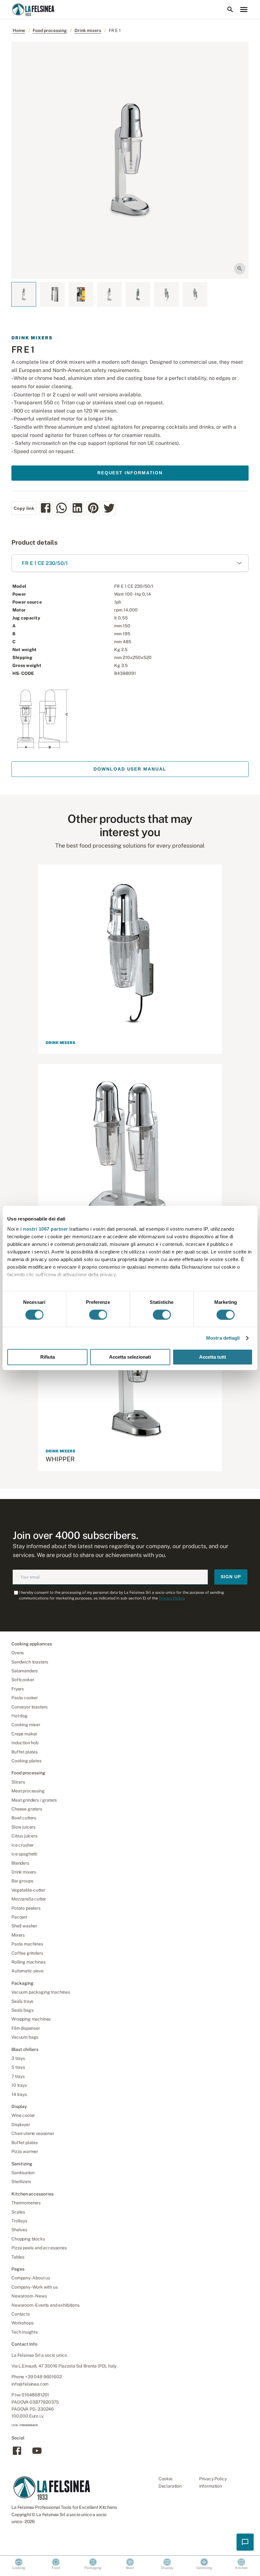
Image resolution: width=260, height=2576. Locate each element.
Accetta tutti (213, 1357)
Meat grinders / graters (34, 1800)
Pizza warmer (25, 2151)
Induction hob (25, 1743)
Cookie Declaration (170, 2482)
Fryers (18, 1689)
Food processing (50, 30)
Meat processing (28, 1791)
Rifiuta (48, 1357)
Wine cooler (23, 2115)
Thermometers (26, 2203)
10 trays (19, 2085)
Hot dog (19, 1716)
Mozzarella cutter (29, 1899)
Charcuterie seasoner (33, 2133)
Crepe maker (24, 1734)
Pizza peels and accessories (39, 2248)
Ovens (18, 1653)
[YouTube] (37, 2454)
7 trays (18, 2076)
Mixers (18, 1935)
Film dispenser (26, 2028)
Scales (18, 2212)
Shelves (19, 2230)
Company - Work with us (34, 2287)
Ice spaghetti (24, 1854)
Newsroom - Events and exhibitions (45, 2305)
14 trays (19, 2094)
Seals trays (22, 2001)
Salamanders (25, 1671)
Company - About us (31, 2278)
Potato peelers (26, 1908)
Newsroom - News (29, 2296)
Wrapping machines (31, 2019)
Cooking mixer (26, 1725)
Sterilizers (21, 2182)
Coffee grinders (27, 1953)
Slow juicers (23, 1827)
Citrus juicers (24, 1836)
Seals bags (22, 2010)
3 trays (18, 2058)
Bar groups (22, 1881)
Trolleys (19, 2221)
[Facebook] (17, 2454)
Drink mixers (88, 30)
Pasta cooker (25, 1698)
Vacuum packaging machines (41, 1992)
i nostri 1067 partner (44, 1229)
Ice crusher (23, 1845)
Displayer (21, 2124)
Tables (18, 2257)
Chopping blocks (28, 2239)
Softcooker (23, 1680)
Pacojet (19, 1917)
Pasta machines (27, 1944)
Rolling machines (28, 1962)
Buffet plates (25, 1752)
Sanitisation (23, 2173)
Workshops (23, 2323)
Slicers (18, 1782)
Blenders (20, 1863)
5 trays (18, 2067)
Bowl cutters (24, 1818)
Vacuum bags (25, 2037)
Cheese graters (27, 1809)
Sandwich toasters (30, 1662)
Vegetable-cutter (28, 1890)
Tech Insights (25, 2332)
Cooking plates (26, 1761)
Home (19, 30)
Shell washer (24, 1926)
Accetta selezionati (130, 1357)
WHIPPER (60, 1459)
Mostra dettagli (223, 1338)
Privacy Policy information (213, 2482)
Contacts (21, 2314)
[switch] (98, 1315)
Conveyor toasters (29, 1707)
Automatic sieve (27, 1971)
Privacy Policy (171, 1598)
